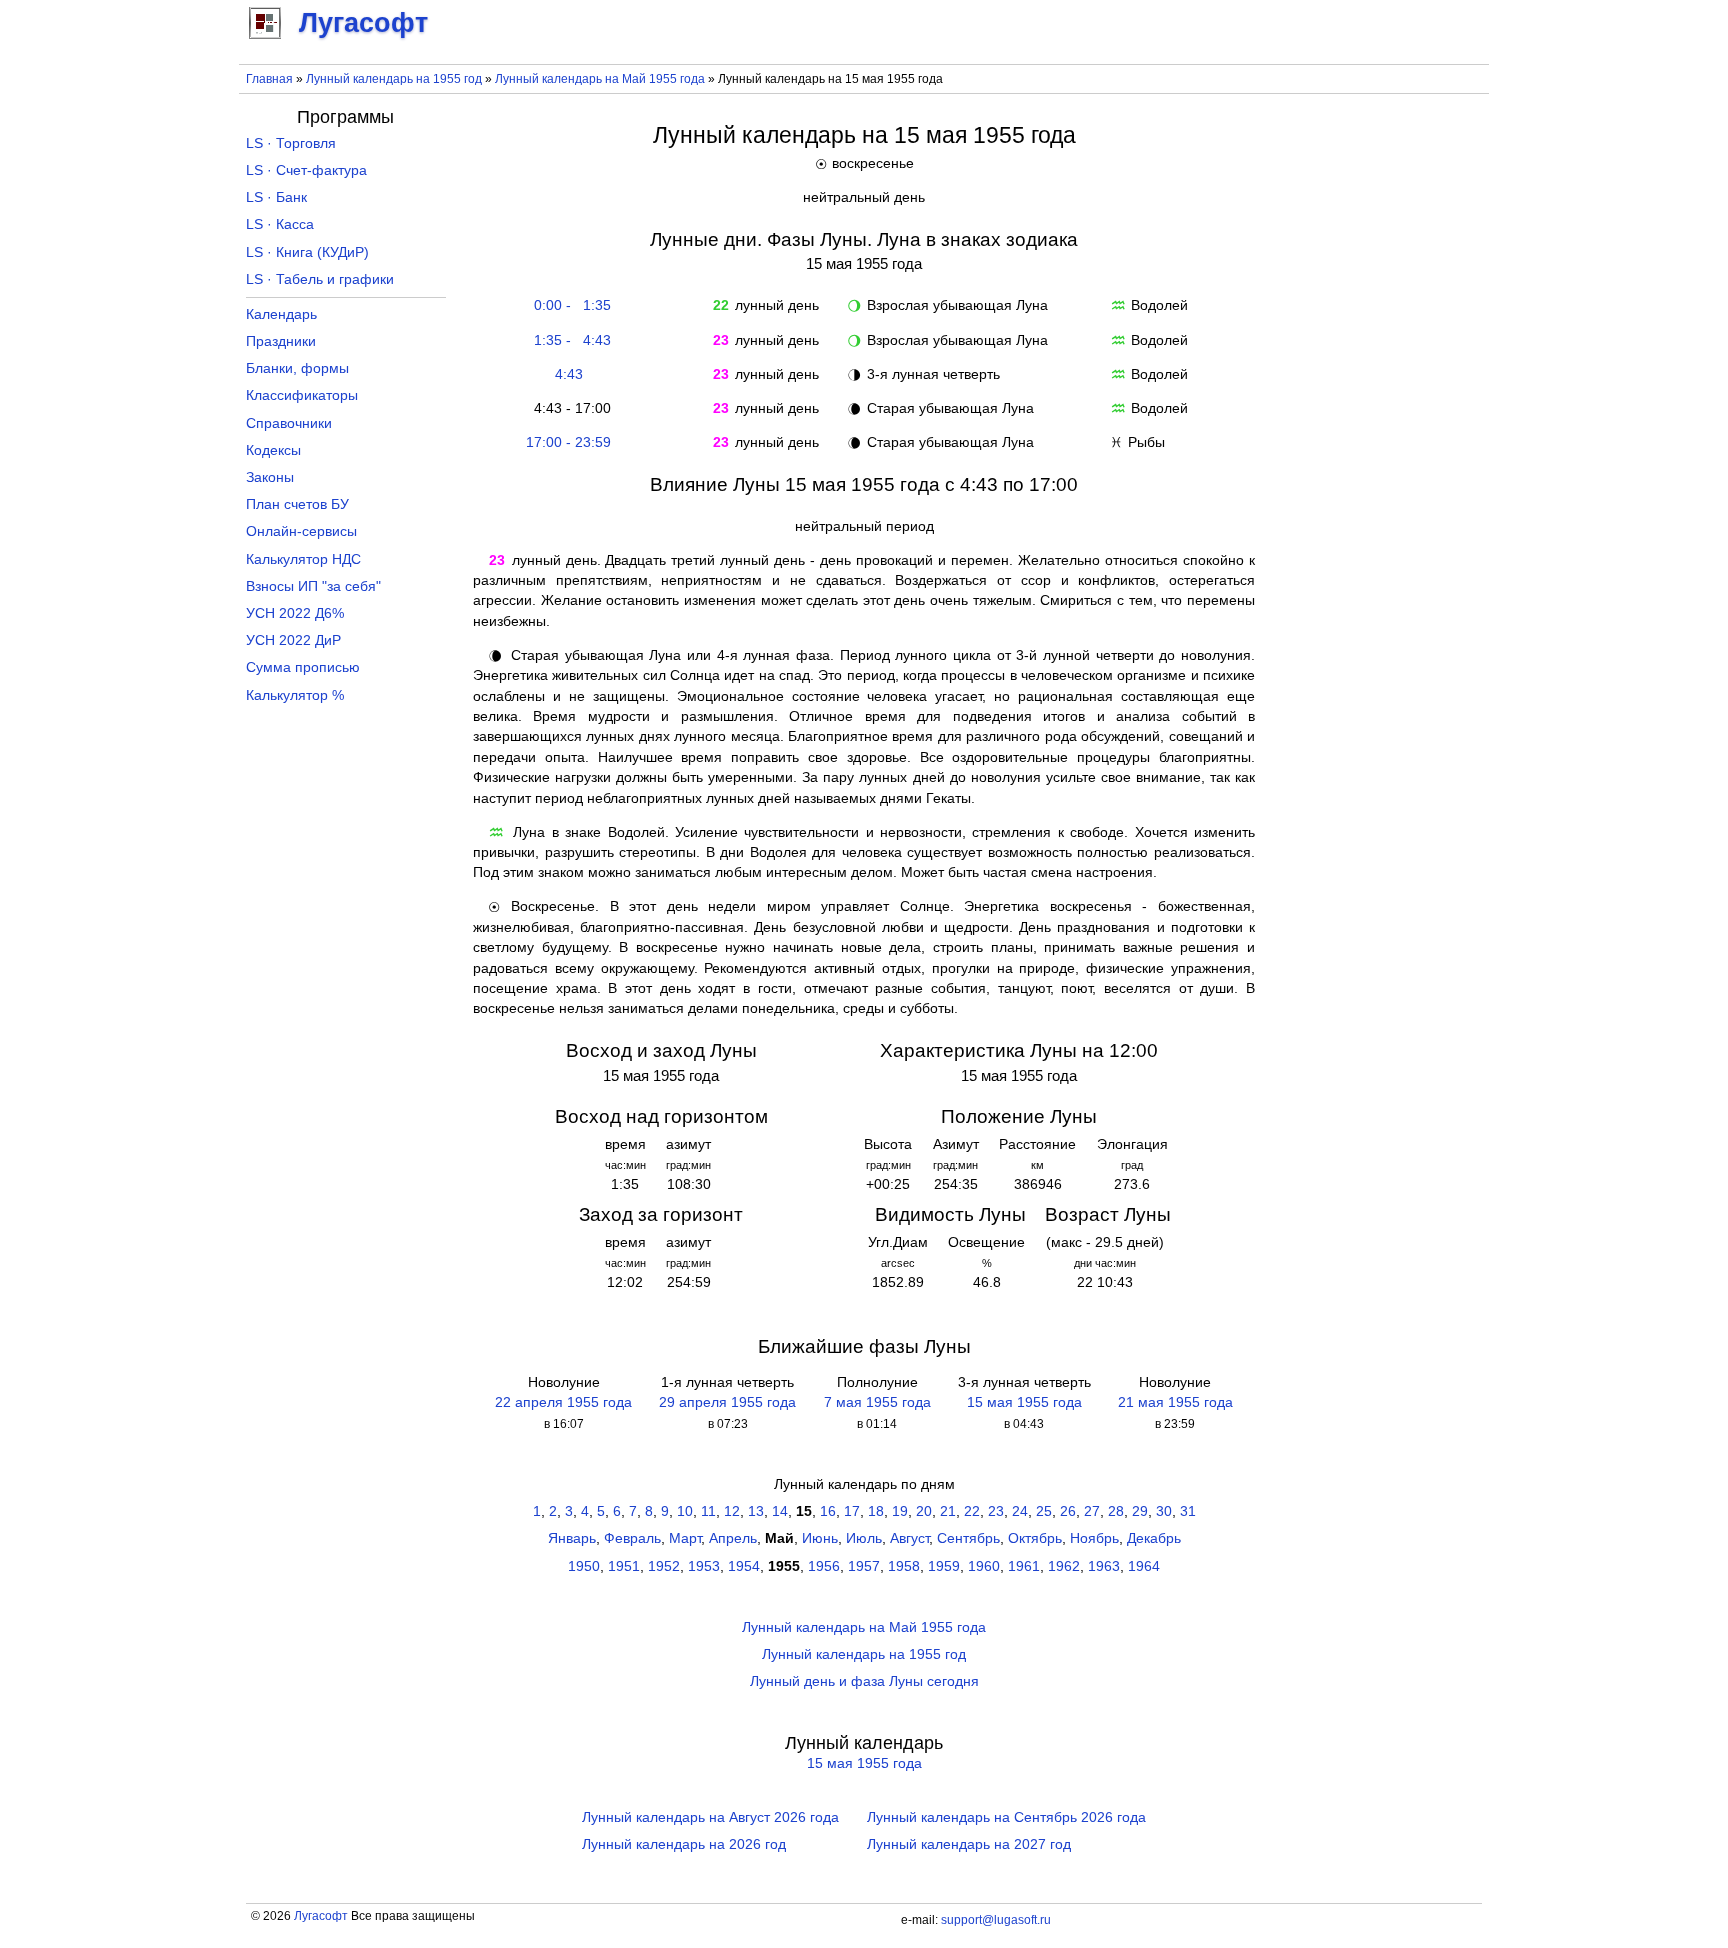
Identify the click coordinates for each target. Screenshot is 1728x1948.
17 (852, 1511)
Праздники (281, 341)
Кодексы (273, 450)
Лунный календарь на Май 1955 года (600, 79)
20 (924, 1511)
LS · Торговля (291, 143)
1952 (664, 1566)
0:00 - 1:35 (568, 305)
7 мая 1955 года (877, 1402)
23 (996, 1511)
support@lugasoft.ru (996, 1920)
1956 (824, 1566)
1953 (704, 1566)
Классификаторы (302, 395)
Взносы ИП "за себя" (313, 586)
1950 (584, 1566)
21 (948, 1511)
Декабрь (1154, 1538)
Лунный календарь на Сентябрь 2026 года (1006, 1817)
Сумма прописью (303, 667)
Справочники (289, 423)
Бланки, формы (297, 368)
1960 (984, 1566)
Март (685, 1538)
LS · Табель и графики (320, 279)
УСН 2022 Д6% (295, 613)
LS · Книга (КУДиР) (307, 252)
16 (828, 1511)
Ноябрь (1094, 1538)
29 (1140, 1511)
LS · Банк (276, 197)
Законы (270, 477)
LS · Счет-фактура (306, 170)
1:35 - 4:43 (568, 340)
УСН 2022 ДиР (293, 640)
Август (909, 1538)
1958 (904, 1566)
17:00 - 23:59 (568, 442)
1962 (1064, 1566)
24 (1020, 1511)
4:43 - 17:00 (568, 408)
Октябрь (1035, 1538)
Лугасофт (321, 1916)
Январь (572, 1538)
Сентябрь (968, 1538)
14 (780, 1511)
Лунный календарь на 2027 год (969, 1844)
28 (1116, 1511)
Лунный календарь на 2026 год (684, 1844)
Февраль (632, 1538)
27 (1092, 1511)
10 (685, 1511)
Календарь (281, 314)
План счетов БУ (297, 504)
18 (876, 1511)
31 (1188, 1511)
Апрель (733, 1538)
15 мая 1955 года (1024, 1402)
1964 (1144, 1566)
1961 (1024, 1566)
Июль (864, 1538)
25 (1044, 1511)
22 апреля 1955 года (563, 1402)
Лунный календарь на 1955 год (394, 79)
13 (756, 1511)
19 (900, 1511)
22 (972, 1511)
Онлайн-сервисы (301, 531)
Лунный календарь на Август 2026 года (710, 1817)
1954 (744, 1566)
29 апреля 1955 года (727, 1402)
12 (732, 1511)
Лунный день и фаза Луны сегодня (864, 1681)
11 (708, 1511)
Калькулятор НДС (303, 559)
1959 (944, 1566)
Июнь (820, 1538)
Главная (269, 79)
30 (1164, 1511)
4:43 (569, 374)
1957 (864, 1566)
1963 (1104, 1566)
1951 (624, 1566)
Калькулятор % (295, 695)
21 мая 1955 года (1175, 1402)
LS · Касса (280, 224)
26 (1068, 1511)
